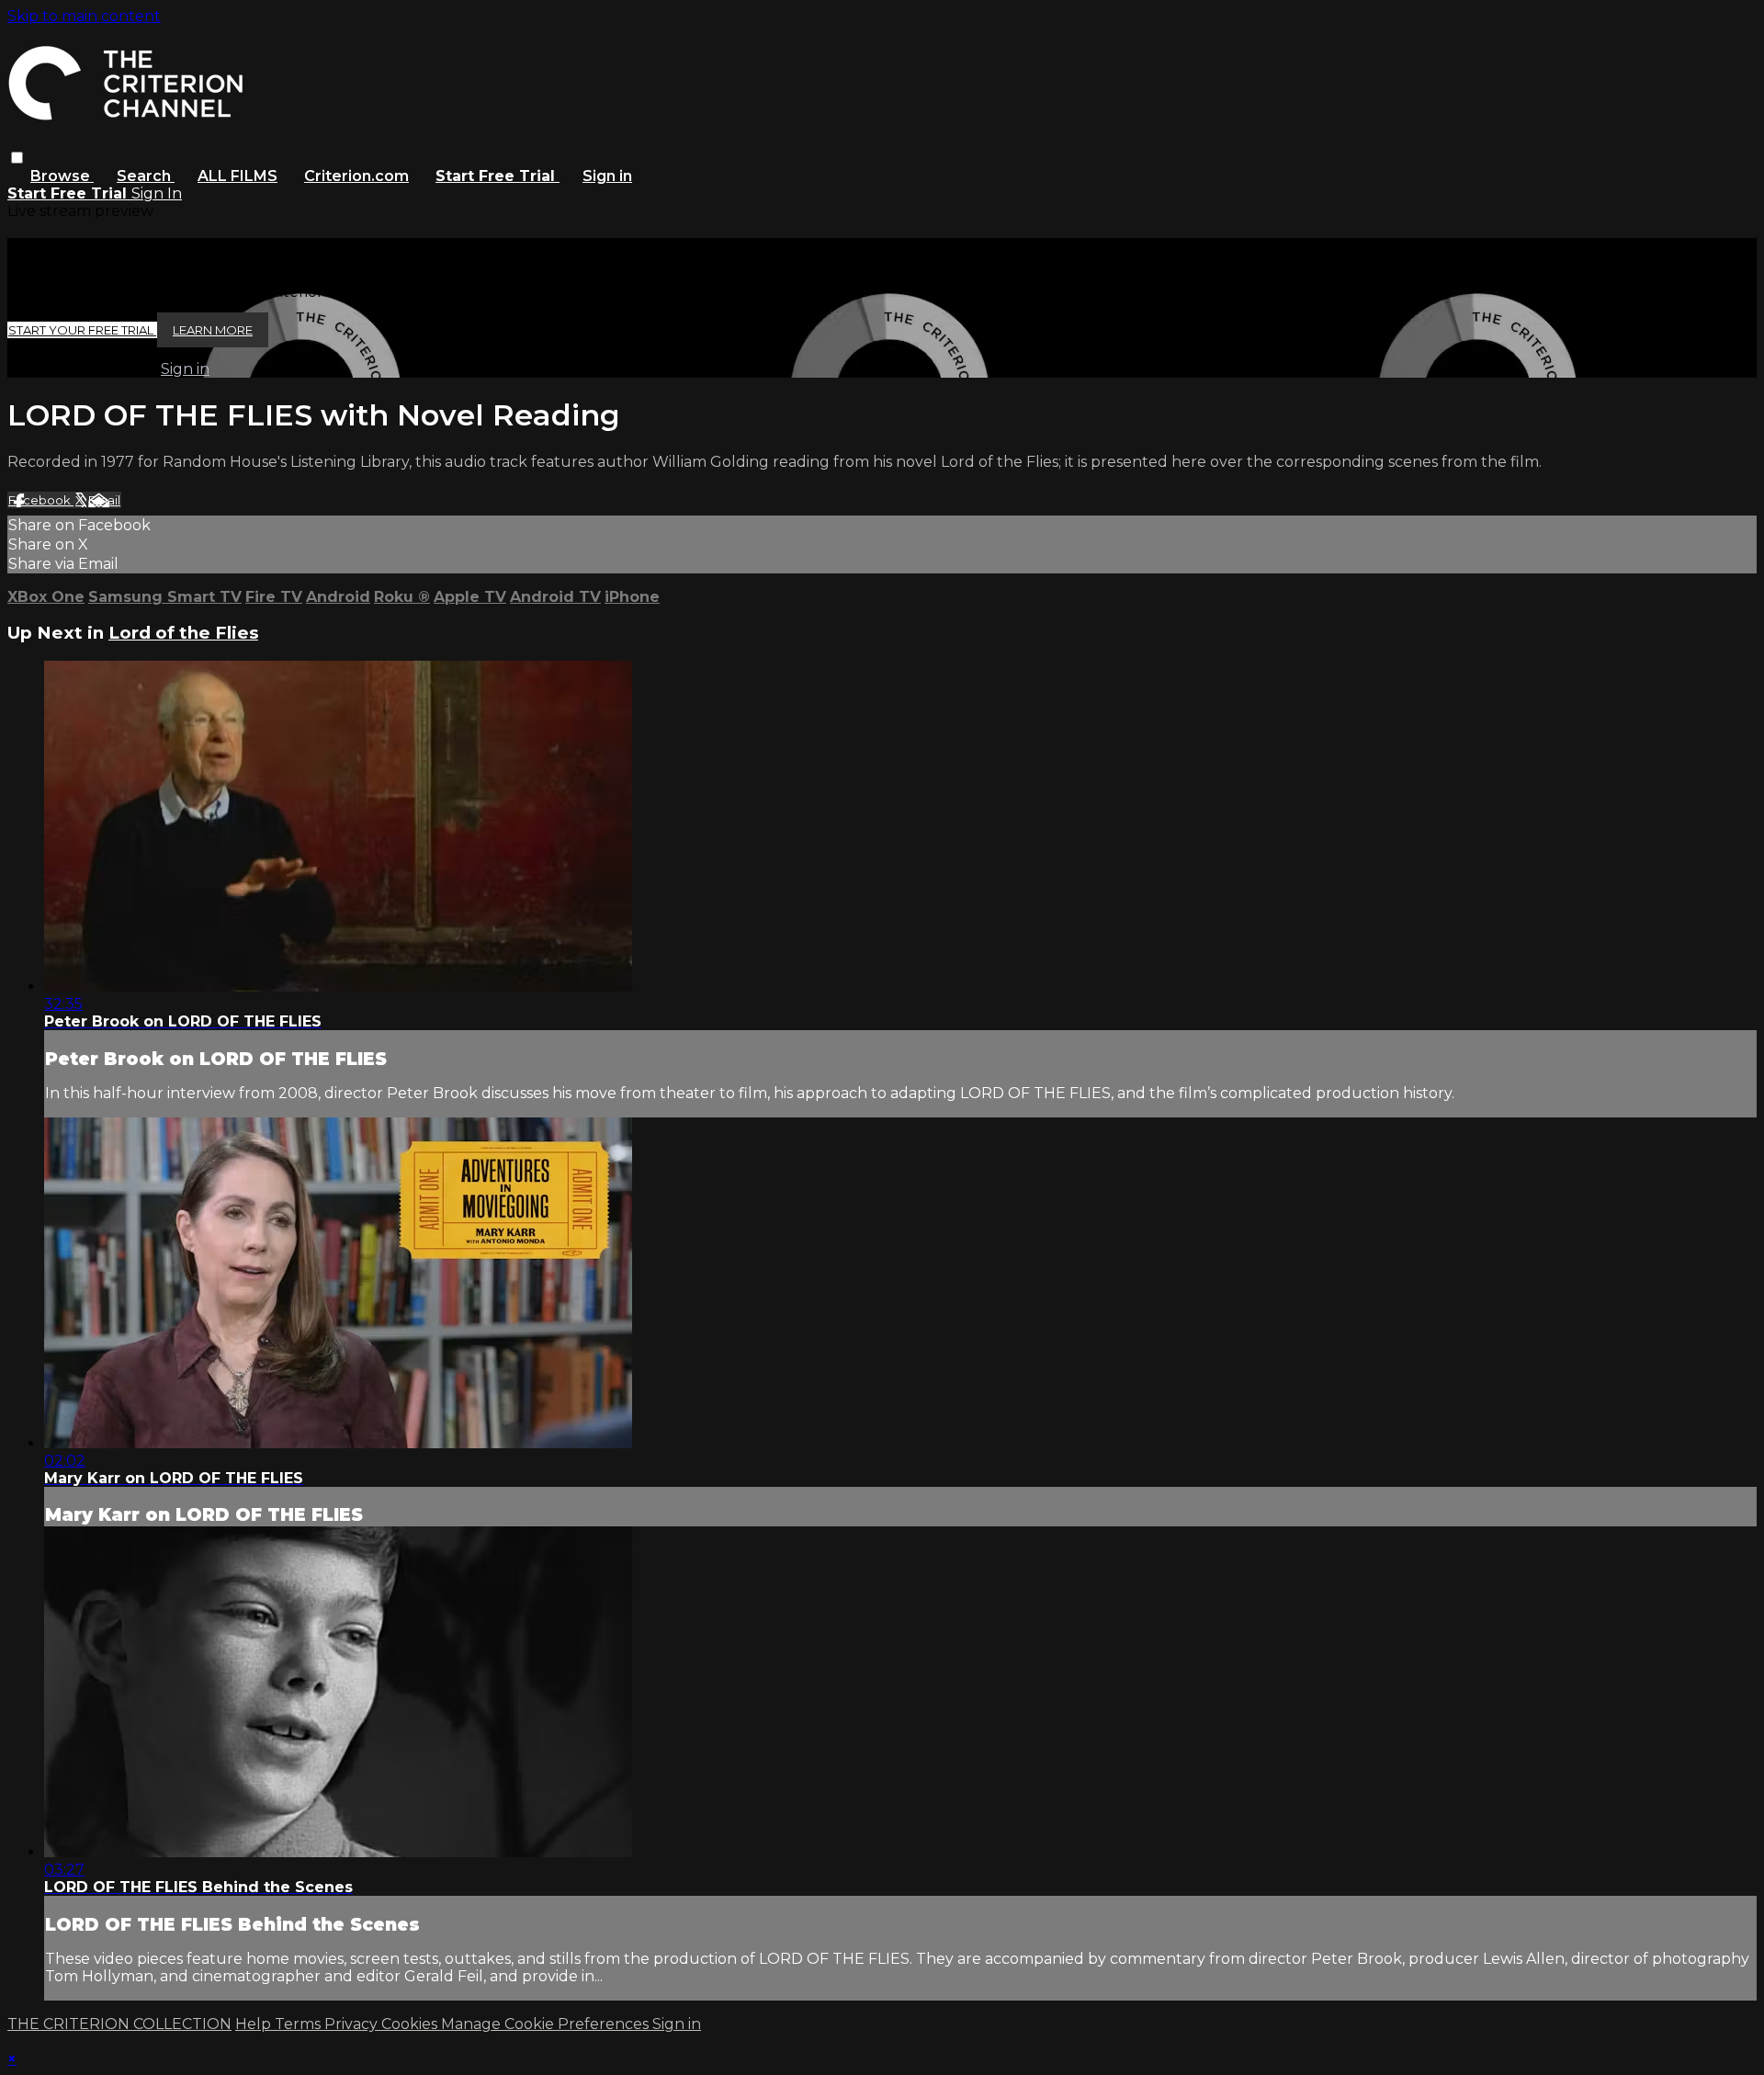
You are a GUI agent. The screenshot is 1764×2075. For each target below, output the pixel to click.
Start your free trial (82, 330)
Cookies (411, 2024)
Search (146, 176)
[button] (17, 158)
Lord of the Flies (183, 633)
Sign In (157, 193)
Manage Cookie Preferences (547, 2024)
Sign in (607, 176)
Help (255, 2024)
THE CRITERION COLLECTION (119, 2024)
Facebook (41, 500)
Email (104, 500)
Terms (300, 2024)
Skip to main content (84, 16)
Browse (62, 176)
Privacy (353, 2024)
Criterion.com (356, 176)
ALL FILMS (237, 176)
